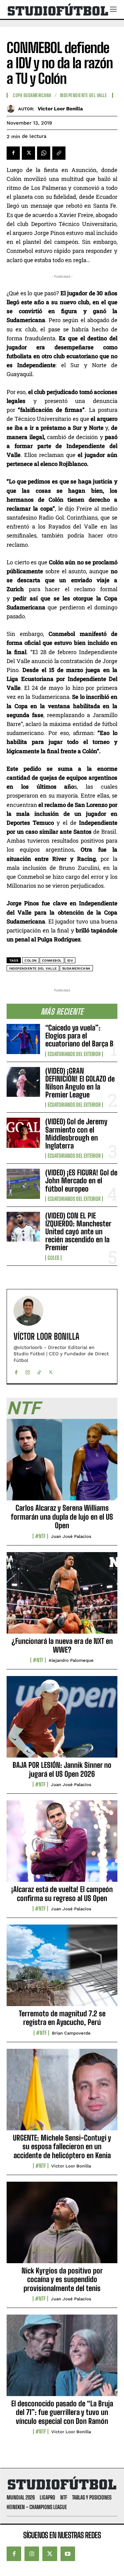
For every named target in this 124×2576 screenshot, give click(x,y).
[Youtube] (68, 2554)
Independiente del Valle (83, 95)
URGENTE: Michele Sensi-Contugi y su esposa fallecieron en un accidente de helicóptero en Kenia (62, 2147)
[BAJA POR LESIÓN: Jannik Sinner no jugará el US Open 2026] (62, 1720)
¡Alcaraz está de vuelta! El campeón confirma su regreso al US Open (62, 1894)
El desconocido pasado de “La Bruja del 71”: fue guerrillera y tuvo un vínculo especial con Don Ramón (62, 2412)
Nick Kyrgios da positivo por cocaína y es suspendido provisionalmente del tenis (62, 2279)
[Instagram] (28, 1371)
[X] (28, 153)
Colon (31, 960)
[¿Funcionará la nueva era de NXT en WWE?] (62, 1596)
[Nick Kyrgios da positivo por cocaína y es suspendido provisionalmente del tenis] (62, 2226)
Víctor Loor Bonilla (60, 109)
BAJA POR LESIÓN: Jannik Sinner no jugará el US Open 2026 (62, 1769)
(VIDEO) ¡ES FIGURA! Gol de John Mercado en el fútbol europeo (81, 1180)
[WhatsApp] (44, 153)
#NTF (40, 1536)
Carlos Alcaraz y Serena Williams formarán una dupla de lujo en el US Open (62, 1517)
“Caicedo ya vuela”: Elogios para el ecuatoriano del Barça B (79, 1036)
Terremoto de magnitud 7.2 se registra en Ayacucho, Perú (62, 2018)
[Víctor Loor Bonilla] (12, 109)
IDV (70, 960)
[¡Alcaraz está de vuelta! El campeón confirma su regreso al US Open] (62, 1845)
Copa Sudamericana (32, 95)
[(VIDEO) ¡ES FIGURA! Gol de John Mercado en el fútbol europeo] (23, 1184)
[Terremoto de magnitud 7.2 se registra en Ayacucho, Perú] (62, 1969)
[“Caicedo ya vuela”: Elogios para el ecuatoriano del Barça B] (23, 1039)
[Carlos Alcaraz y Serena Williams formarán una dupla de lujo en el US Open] (62, 1463)
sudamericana (76, 968)
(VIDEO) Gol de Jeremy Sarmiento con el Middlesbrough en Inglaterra (76, 1134)
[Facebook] (13, 153)
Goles (53, 1258)
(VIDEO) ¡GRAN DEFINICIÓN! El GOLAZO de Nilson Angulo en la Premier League (80, 1083)
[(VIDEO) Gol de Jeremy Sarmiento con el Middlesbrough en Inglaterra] (23, 1133)
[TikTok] (39, 1371)
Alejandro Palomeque (71, 1660)
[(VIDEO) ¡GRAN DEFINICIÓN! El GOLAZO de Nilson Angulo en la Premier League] (23, 1082)
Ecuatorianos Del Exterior (74, 1054)
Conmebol (52, 960)
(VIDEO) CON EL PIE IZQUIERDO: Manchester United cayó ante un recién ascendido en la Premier (78, 1232)
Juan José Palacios (71, 1536)
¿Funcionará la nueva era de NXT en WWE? (62, 1645)
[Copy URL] (59, 153)
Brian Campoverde (71, 2033)
